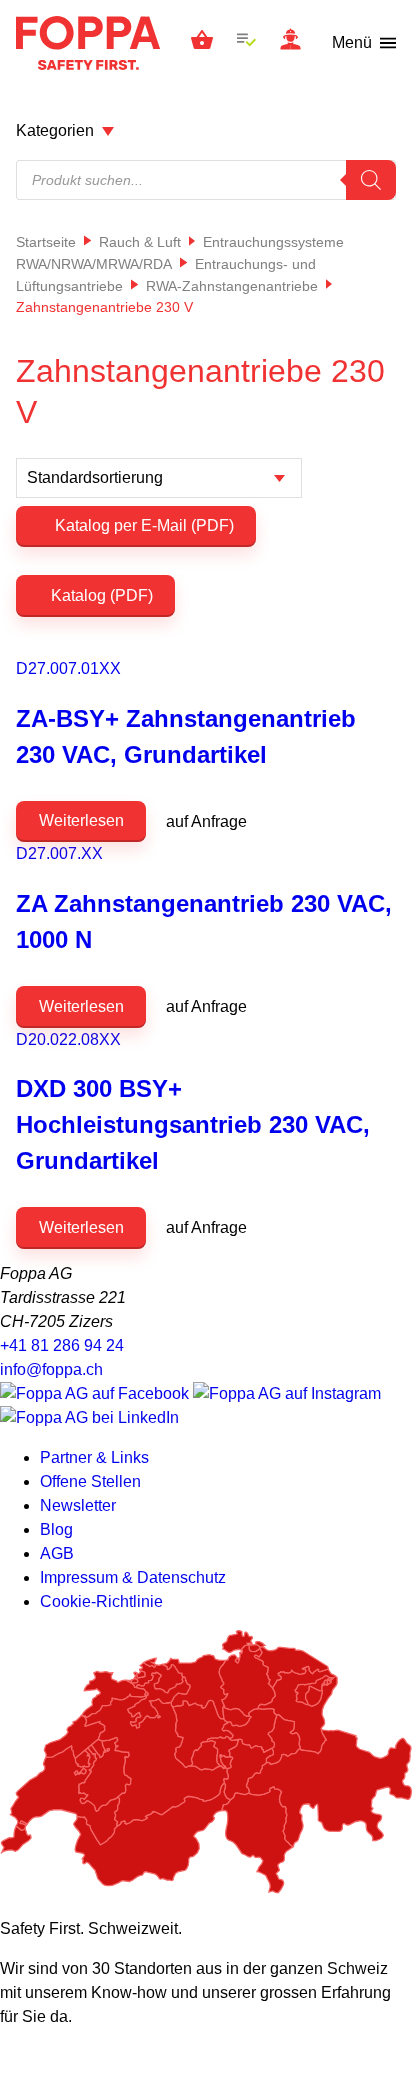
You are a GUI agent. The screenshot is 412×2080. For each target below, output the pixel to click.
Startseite (46, 242)
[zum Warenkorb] (202, 43)
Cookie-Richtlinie (101, 1601)
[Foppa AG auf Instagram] (287, 1393)
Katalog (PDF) (102, 595)
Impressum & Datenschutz (133, 1577)
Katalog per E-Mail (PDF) (142, 525)
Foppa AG (88, 43)
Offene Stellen (90, 1481)
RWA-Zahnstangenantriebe (232, 286)
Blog (56, 1529)
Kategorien (55, 130)
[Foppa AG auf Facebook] (96, 1393)
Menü (352, 42)
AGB (57, 1553)
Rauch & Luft (140, 242)
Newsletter (78, 1505)
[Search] (371, 180)
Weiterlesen (81, 820)
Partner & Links (94, 1457)
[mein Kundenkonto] (290, 42)
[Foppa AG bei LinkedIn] (89, 1417)
